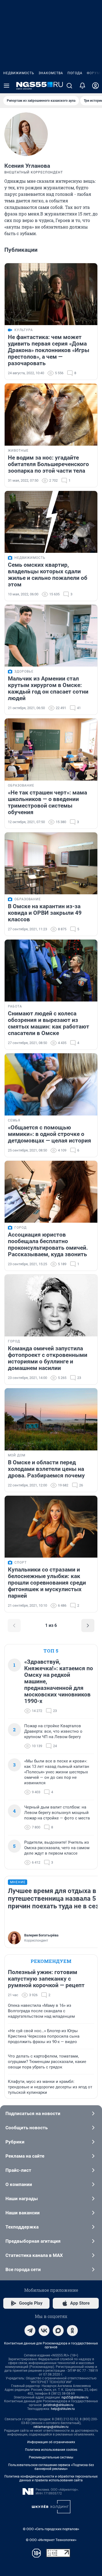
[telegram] (30, 2331)
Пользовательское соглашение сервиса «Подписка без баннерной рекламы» (51, 2467)
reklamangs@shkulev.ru (51, 2427)
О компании (19, 2184)
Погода (75, 73)
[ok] (72, 2331)
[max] (58, 2331)
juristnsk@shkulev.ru (58, 2405)
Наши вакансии (23, 2213)
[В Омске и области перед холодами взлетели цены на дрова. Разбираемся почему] (51, 1419)
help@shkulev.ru (63, 2409)
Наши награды (22, 2199)
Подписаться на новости (33, 2113)
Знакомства (51, 73)
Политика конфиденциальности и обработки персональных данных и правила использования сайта (51, 2478)
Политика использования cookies (51, 2450)
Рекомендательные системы (51, 2457)
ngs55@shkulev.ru (75, 2397)
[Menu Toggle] (7, 86)
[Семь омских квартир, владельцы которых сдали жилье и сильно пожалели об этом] (51, 522)
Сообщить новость (27, 2128)
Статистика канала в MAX (34, 2255)
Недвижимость (19, 73)
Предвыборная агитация (33, 2241)
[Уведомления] (82, 86)
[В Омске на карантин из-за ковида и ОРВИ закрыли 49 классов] (51, 863)
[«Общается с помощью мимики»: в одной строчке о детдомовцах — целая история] (51, 1084)
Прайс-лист (18, 2170)
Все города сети (23, 2269)
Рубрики (15, 2142)
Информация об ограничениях (51, 2442)
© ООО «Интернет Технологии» (51, 2540)
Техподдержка (22, 2227)
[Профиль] (95, 86)
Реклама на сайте (25, 2156)
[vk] (44, 2331)
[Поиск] (69, 86)
